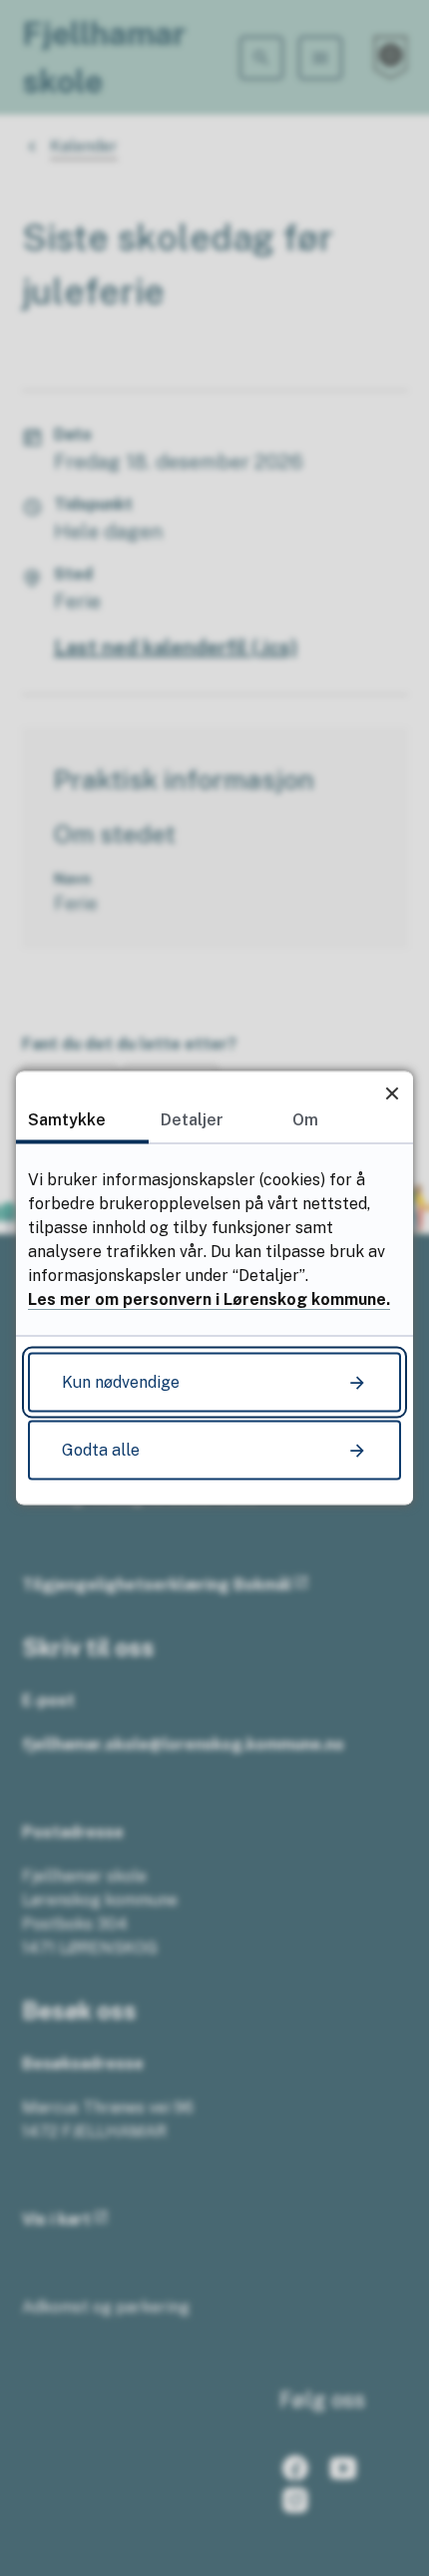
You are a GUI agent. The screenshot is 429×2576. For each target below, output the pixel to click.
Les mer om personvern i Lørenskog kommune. (209, 1299)
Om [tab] (305, 1120)
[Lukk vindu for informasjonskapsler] (392, 1093)
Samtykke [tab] (67, 1120)
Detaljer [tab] (192, 1120)
